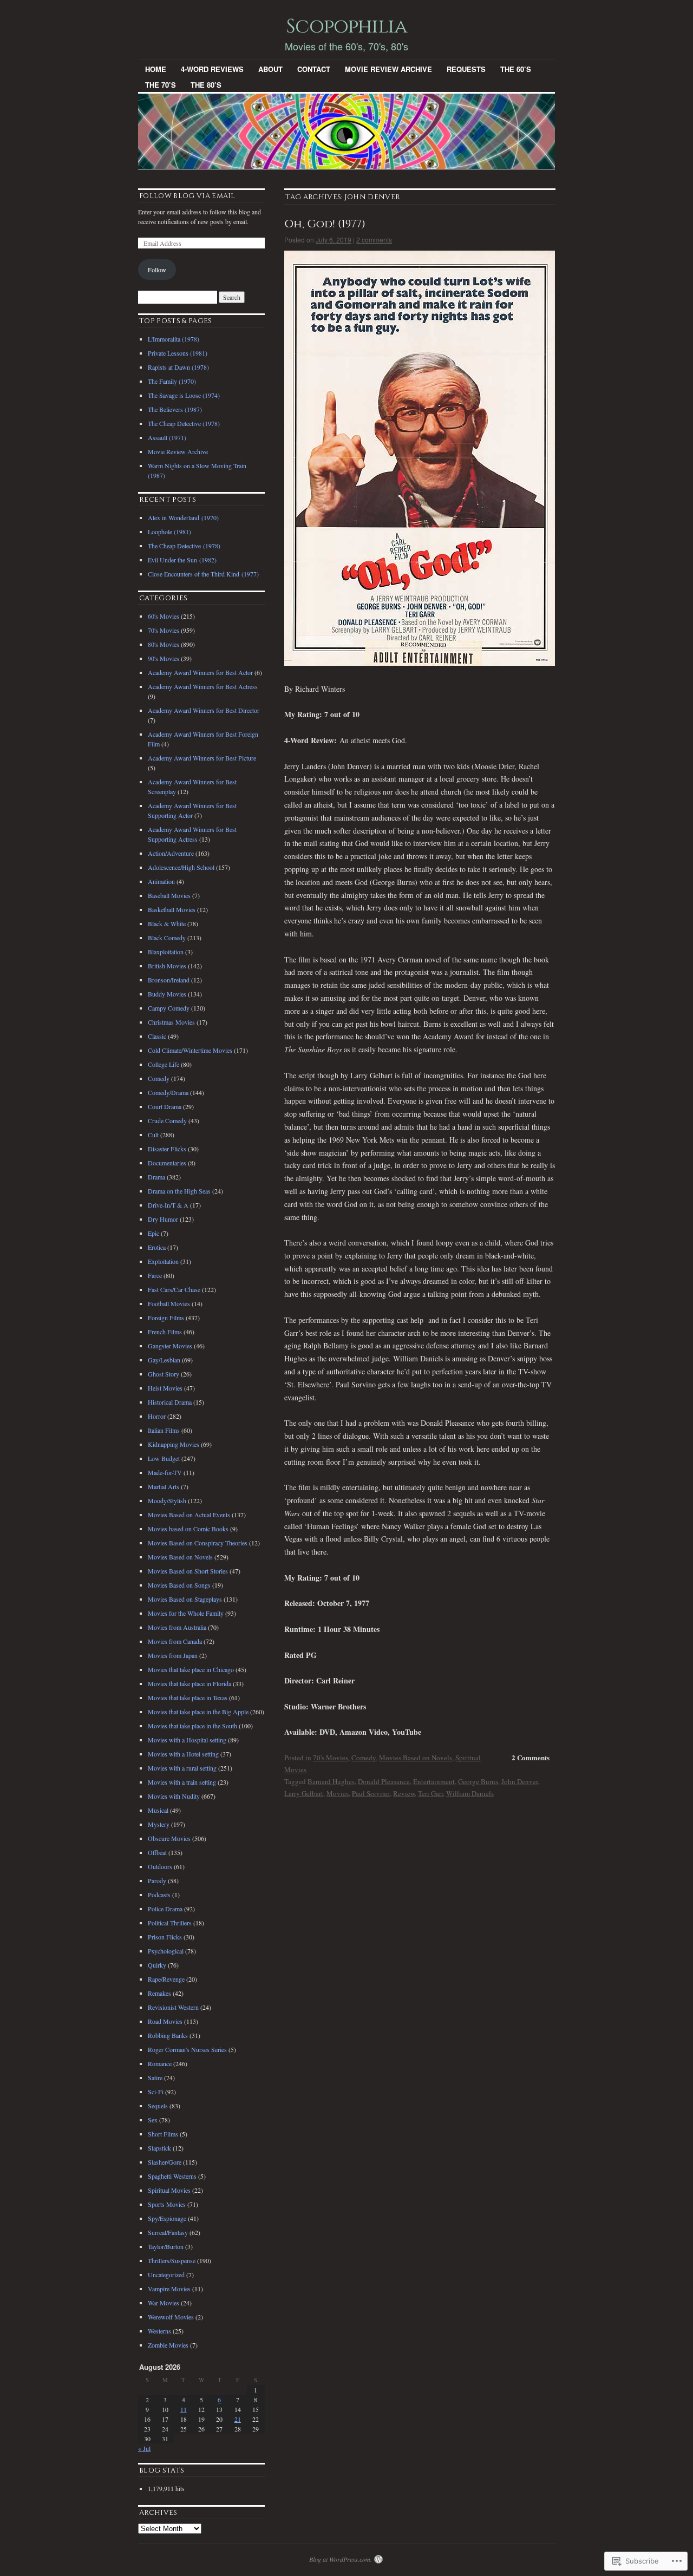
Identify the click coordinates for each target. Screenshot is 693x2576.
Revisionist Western (173, 2007)
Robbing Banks (168, 2035)
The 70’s (161, 85)
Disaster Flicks (167, 1149)
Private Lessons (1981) (178, 353)
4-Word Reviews (212, 69)
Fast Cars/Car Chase (174, 1289)
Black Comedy (167, 938)
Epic (153, 1233)
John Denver (519, 1781)
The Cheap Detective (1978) (184, 423)
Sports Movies (167, 2204)
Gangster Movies (170, 1346)
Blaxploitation (166, 952)
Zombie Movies (168, 2345)
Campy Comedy (169, 1008)
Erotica (157, 1247)
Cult (153, 1135)
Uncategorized (166, 2275)
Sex (153, 2120)
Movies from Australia (177, 1627)
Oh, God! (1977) (325, 224)
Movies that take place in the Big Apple (198, 1712)
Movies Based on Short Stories (188, 1571)
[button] (420, 458)
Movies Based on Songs (179, 1585)
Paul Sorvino (371, 1793)
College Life (164, 1064)
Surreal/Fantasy (168, 2232)
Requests (466, 69)
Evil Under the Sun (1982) (182, 560)
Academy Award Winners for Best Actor (200, 672)
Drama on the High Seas (179, 1191)
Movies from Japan (173, 1655)
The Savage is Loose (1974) (184, 395)
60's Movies (164, 616)
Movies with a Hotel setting (183, 1754)
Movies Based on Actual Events (189, 1515)
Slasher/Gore (165, 2162)
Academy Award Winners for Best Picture (202, 758)
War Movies (164, 2303)
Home (156, 69)
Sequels (158, 2106)
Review (404, 1793)
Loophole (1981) (169, 532)
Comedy (364, 1758)
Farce (155, 1275)
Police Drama (165, 1909)
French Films (165, 1332)
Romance (160, 2063)
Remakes (159, 1993)
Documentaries (167, 1163)
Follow (157, 270)
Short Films (163, 2134)
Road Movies (165, 2021)
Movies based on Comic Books (188, 1529)
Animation (161, 881)
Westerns (159, 2331)
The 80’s (206, 85)
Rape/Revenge (166, 1979)
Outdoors (160, 1866)
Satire (155, 2077)
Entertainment (434, 1781)
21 (238, 2419)
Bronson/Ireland (169, 980)
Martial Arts (164, 1486)
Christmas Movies (171, 1022)
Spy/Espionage (167, 2218)
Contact (314, 69)
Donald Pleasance (384, 1781)
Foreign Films (166, 1318)
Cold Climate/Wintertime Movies (190, 1050)
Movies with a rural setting (182, 1768)
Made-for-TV (165, 1472)
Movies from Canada (175, 1641)
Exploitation (163, 1261)
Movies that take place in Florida (189, 1683)
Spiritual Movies (169, 2190)
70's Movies (331, 1758)
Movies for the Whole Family (186, 1613)
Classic (157, 1036)
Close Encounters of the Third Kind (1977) (203, 574)
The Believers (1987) (175, 409)
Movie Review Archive (388, 69)
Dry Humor (163, 1219)
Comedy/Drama (168, 1092)
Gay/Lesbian (164, 1360)
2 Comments (531, 1757)
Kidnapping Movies (174, 1444)
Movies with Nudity (174, 1796)
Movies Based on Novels (416, 1758)
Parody (157, 1880)
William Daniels (470, 1793)
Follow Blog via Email (187, 196)
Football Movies (169, 1303)
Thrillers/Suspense (172, 2260)
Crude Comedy (167, 1120)
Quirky (157, 1965)
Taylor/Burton (166, 2246)
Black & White (167, 923)
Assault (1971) (167, 437)
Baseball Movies (169, 895)
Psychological (166, 1951)
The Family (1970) (172, 381)
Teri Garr (430, 1793)
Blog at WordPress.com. (341, 2559)
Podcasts (159, 1895)
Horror (157, 1416)
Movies (338, 1793)
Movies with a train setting (182, 1782)
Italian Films (164, 1430)
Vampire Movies (169, 2289)
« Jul (144, 2448)
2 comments (374, 240)
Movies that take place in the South (192, 1726)
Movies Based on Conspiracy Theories (198, 1543)
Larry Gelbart (304, 1793)
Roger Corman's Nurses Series (187, 2049)
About (270, 69)
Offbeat (157, 1852)
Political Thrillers (170, 1923)
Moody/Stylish (167, 1500)
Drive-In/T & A (168, 1205)
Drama (156, 1177)
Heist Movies (165, 1388)
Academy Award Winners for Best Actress (203, 686)
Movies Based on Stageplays (185, 1599)
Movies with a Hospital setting (187, 1740)
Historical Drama (170, 1402)
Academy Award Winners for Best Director (204, 710)
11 (184, 2409)
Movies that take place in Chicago (191, 1669)
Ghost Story (164, 1374)
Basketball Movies (172, 909)
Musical (158, 1810)
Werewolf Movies (171, 2317)
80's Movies (164, 644)
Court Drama (165, 1106)
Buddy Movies (167, 994)
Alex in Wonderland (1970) (183, 517)
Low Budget (164, 1458)
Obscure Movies (169, 1838)
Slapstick (159, 2148)
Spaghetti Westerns (172, 2176)
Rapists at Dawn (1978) (178, 367)
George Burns (478, 1781)
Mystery (159, 1824)
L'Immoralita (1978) (174, 339)
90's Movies (164, 658)
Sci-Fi (156, 2092)
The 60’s (516, 69)
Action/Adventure (171, 853)
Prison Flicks (165, 1937)
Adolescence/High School (181, 867)
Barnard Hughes (331, 1781)
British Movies (167, 966)
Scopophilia (346, 27)
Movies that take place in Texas (188, 1697)
